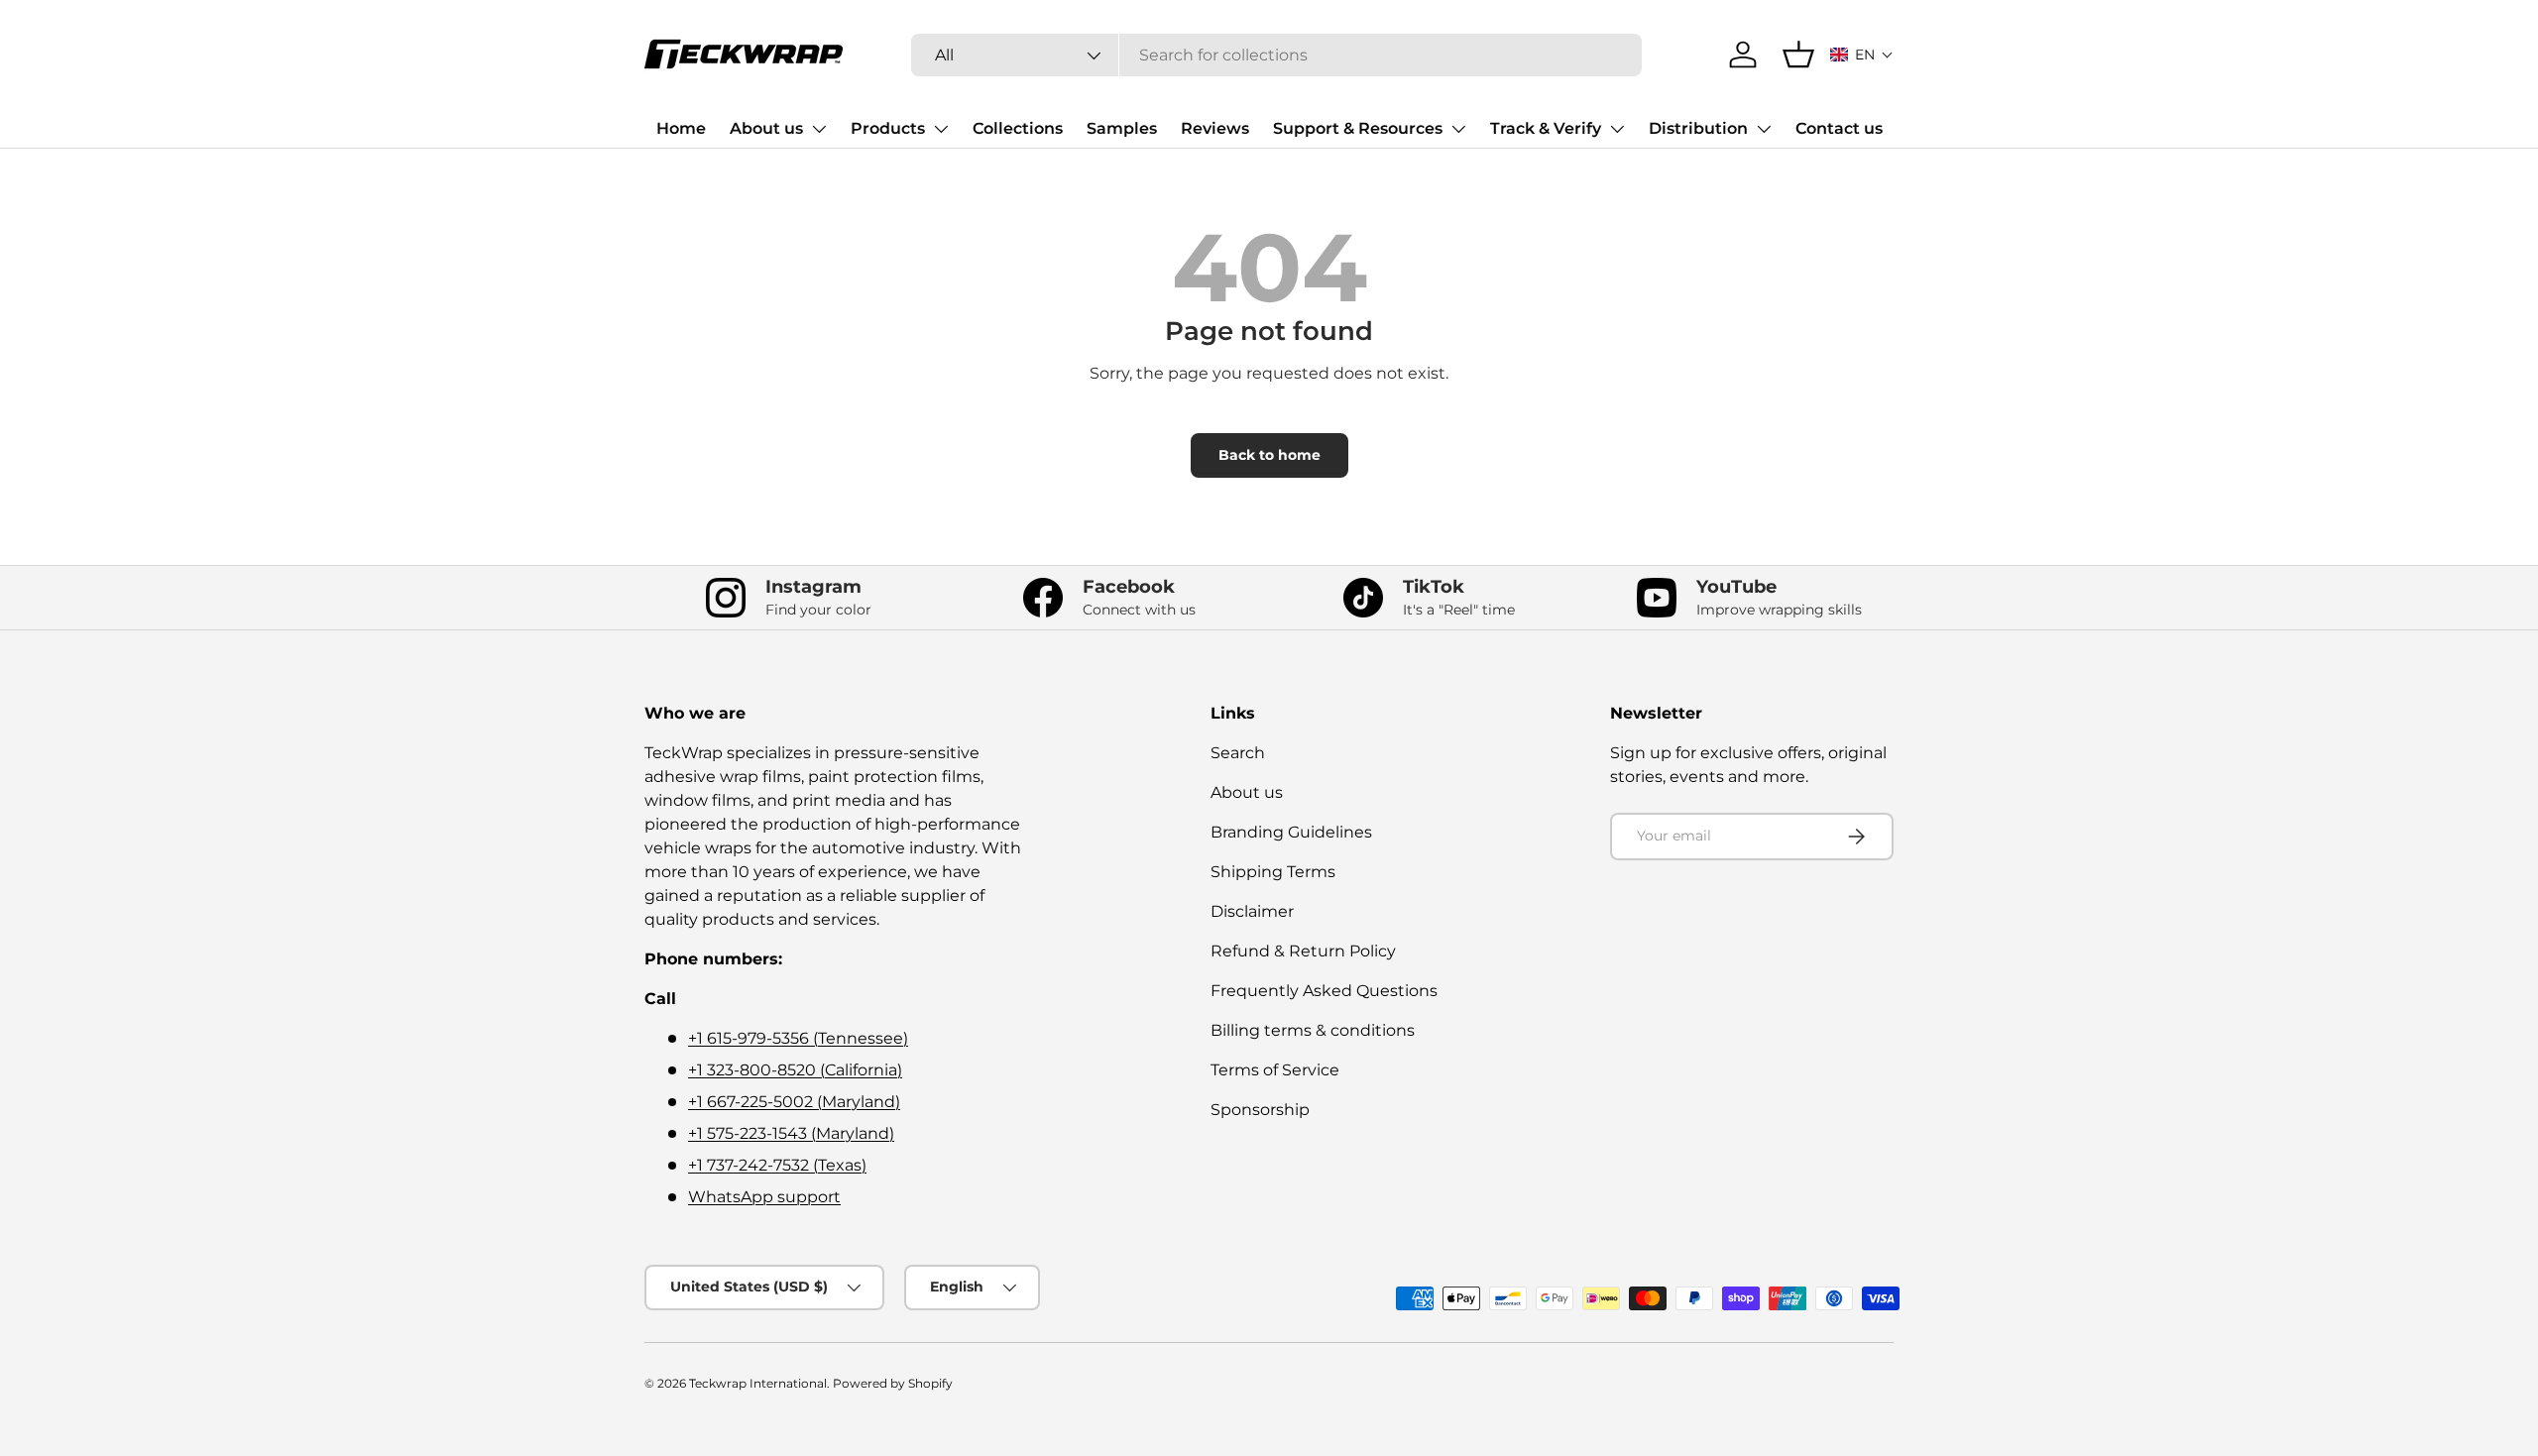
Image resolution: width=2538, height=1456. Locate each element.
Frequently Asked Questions (1324, 991)
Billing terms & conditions (1313, 1030)
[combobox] (1276, 55)
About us (766, 128)
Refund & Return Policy (1303, 951)
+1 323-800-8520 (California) (795, 1070)
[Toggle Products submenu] (941, 129)
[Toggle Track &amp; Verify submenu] (1617, 129)
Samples (1122, 128)
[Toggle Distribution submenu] (1764, 129)
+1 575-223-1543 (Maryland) (791, 1133)
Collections (1018, 128)
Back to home (1269, 455)
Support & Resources (1358, 128)
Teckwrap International (758, 1383)
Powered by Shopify (893, 1383)
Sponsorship (1260, 1110)
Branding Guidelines (1291, 832)
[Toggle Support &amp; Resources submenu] (1458, 129)
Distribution (1698, 128)
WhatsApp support (764, 1197)
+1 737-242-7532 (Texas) (777, 1165)
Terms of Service (1275, 1070)
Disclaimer (1252, 911)
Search (1238, 753)
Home (681, 128)
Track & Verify (1546, 128)
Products (888, 128)
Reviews (1215, 128)
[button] (1862, 55)
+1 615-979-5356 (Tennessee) (798, 1038)
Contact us (1839, 128)
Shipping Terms (1273, 872)
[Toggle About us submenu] (819, 129)
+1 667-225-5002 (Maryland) (794, 1102)
